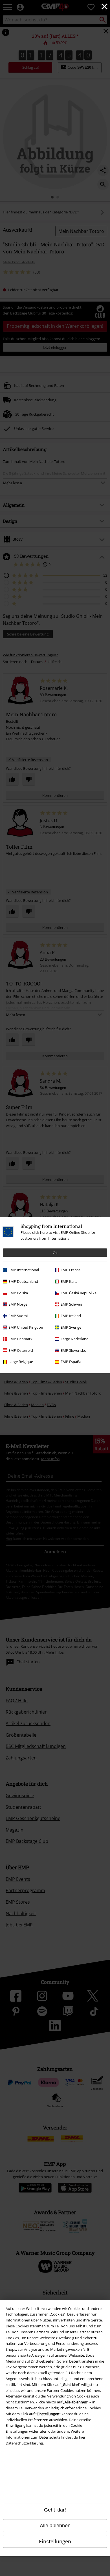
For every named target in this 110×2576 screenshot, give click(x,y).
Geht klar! (55, 2510)
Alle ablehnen (55, 2526)
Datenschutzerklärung (24, 2443)
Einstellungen (55, 2541)
